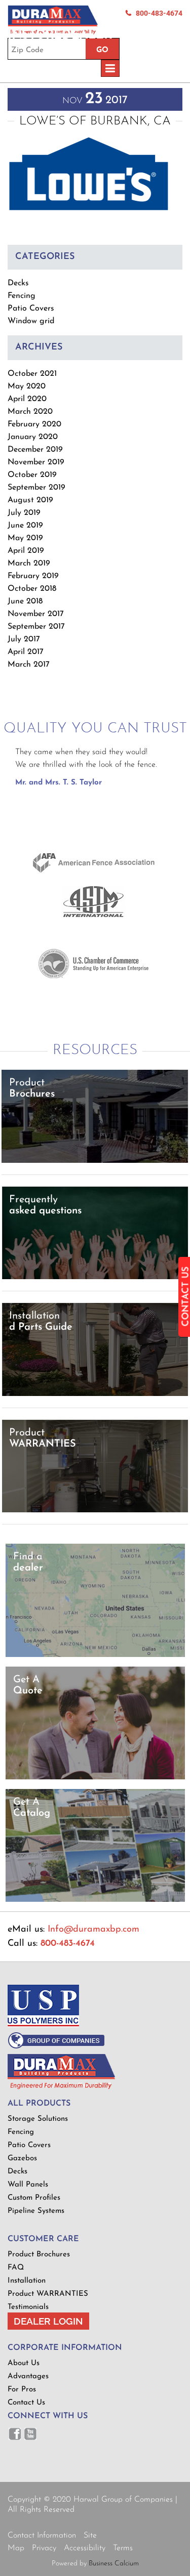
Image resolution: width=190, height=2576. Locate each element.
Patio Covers (31, 309)
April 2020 (27, 399)
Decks (18, 283)
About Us (24, 2363)
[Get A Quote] (95, 1778)
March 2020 (30, 412)
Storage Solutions (38, 2119)
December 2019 (35, 450)
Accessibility (85, 2548)
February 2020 (34, 424)
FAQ (16, 2268)
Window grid (31, 321)
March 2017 (29, 665)
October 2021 (32, 374)
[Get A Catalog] (95, 1900)
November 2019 (36, 462)
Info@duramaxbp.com (93, 1930)
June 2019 (25, 526)
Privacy (44, 2548)
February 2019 (33, 576)
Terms (123, 2548)
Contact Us (26, 2403)
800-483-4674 (159, 13)
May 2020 (27, 386)
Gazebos (22, 2158)
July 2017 (24, 639)
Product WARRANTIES (48, 2294)
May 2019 (25, 538)
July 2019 (24, 513)
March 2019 (29, 563)
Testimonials (28, 2307)
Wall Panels (28, 2185)
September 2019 (36, 488)
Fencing (22, 296)
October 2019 (32, 475)
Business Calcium (114, 2564)
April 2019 (26, 551)
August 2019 (30, 500)
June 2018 (25, 601)
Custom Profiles (34, 2198)
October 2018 (32, 589)
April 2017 (26, 652)
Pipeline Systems (36, 2211)
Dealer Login (48, 2321)
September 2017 (36, 627)
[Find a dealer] (95, 1655)
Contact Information (42, 2536)
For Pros (22, 2390)
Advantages (28, 2376)
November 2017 (36, 614)
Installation (27, 2281)
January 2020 (33, 437)
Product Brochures (39, 2255)
